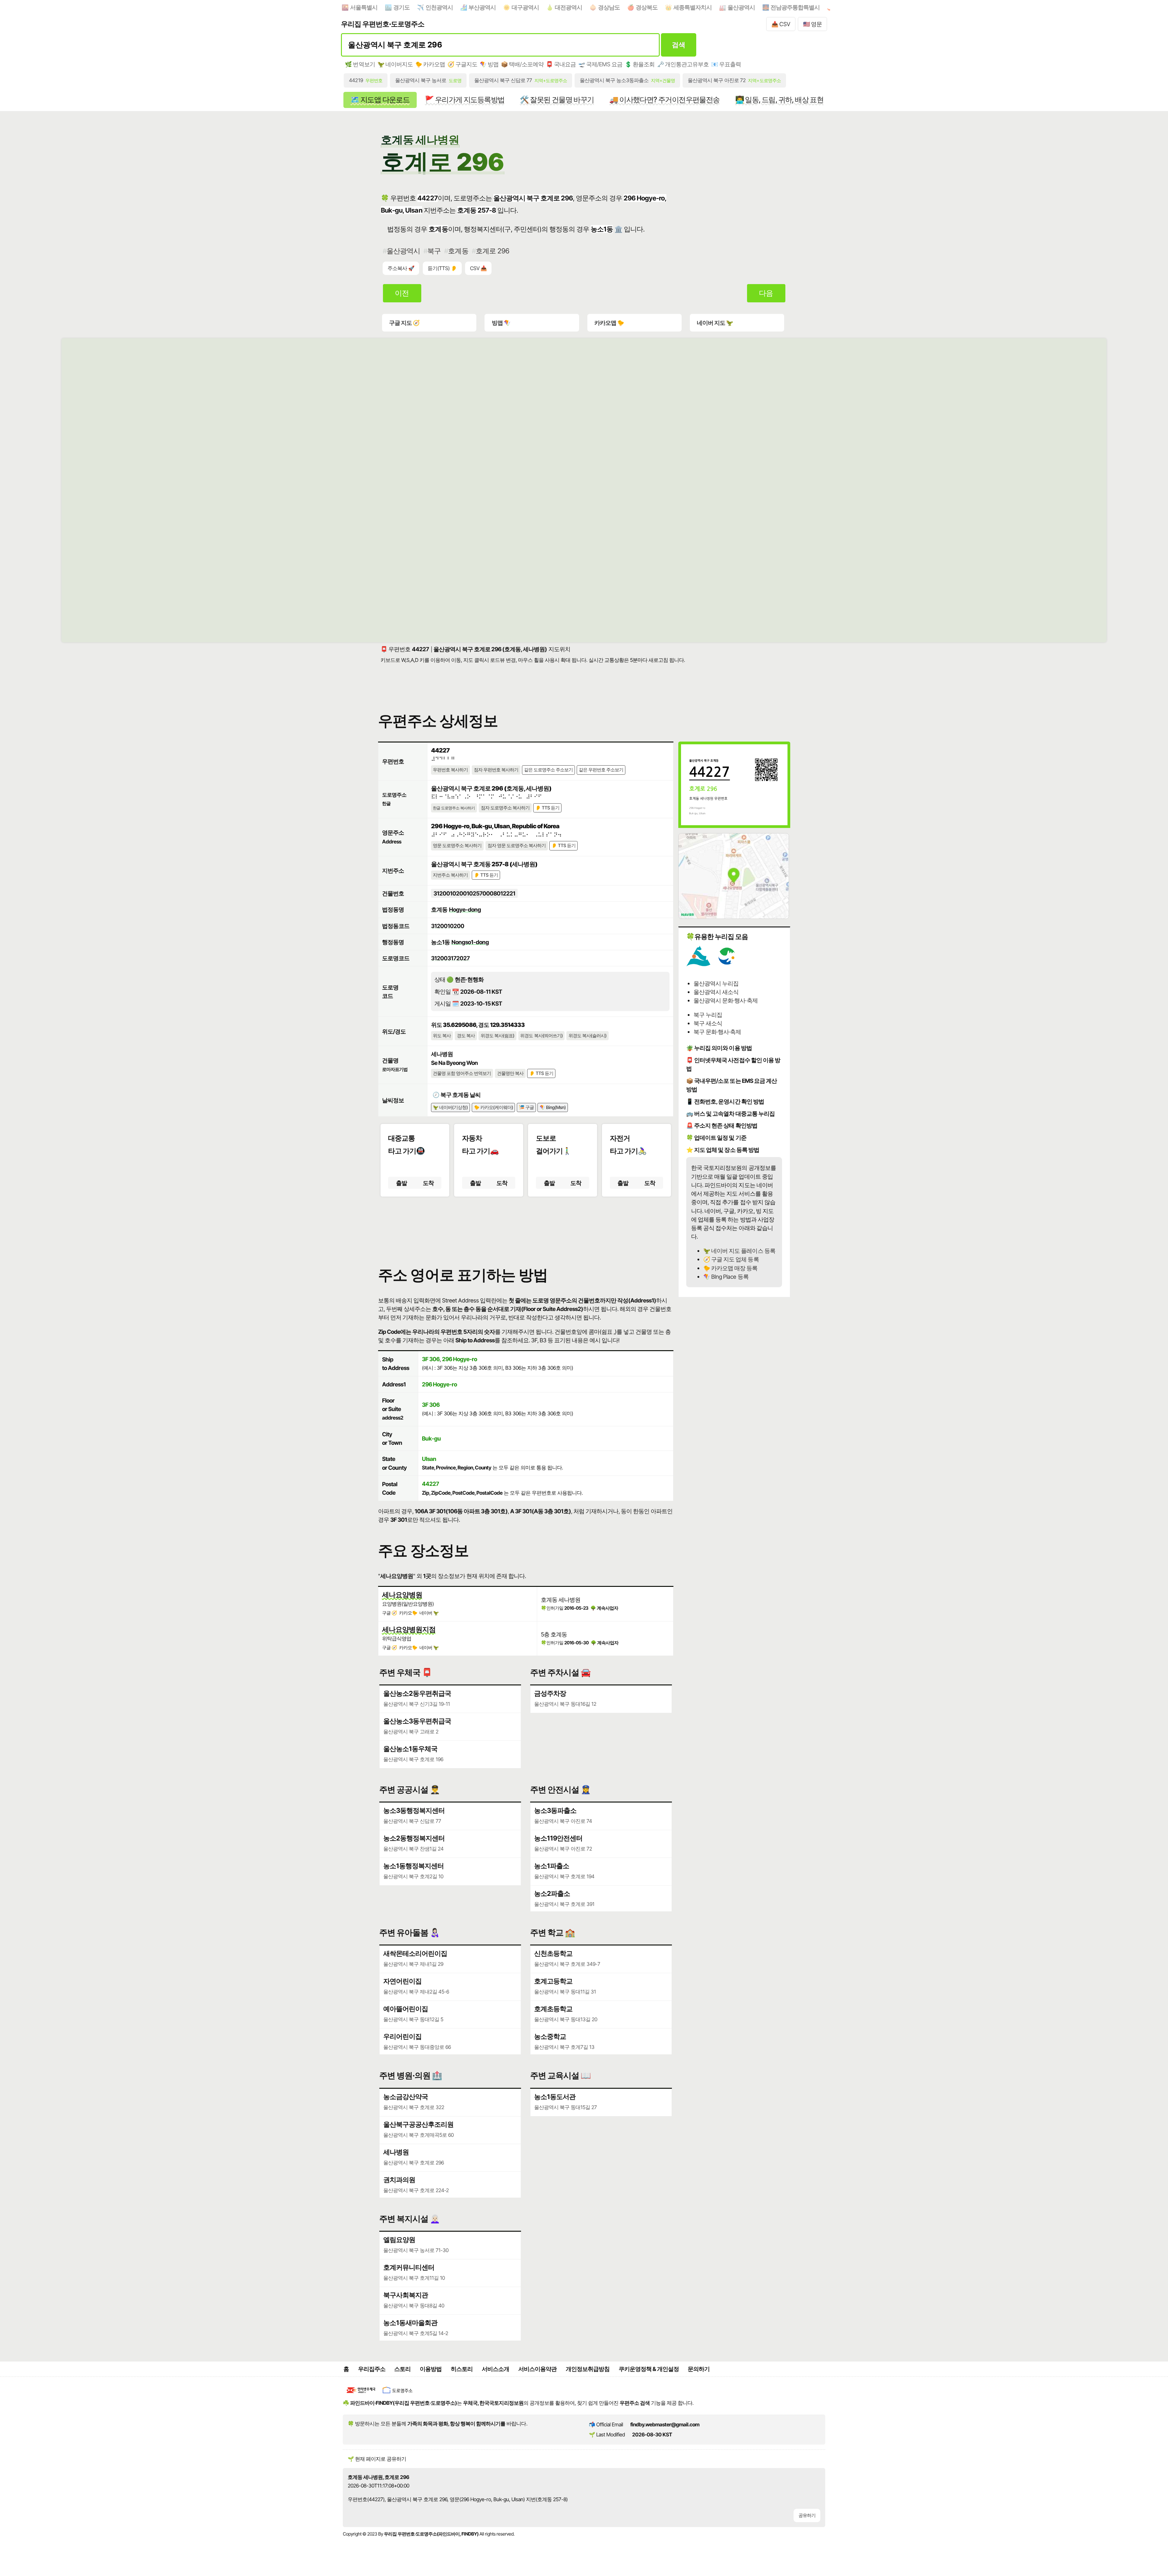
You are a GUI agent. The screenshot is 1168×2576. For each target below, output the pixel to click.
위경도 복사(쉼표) (497, 1036)
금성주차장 (550, 1693)
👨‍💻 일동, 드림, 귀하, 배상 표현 (779, 100)
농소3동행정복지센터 (414, 1810)
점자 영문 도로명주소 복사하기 (517, 846)
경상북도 (647, 7)
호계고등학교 (553, 1981)
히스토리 (462, 2369)
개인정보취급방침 (588, 2369)
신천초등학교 (553, 1953)
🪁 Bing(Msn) (553, 1107)
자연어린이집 (402, 1981)
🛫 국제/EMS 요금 (600, 64)
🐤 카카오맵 (430, 64)
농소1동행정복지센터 (414, 1866)
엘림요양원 (399, 2240)
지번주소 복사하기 (450, 875)
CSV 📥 (478, 268)
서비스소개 (495, 2369)
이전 (402, 293)
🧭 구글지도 (462, 64)
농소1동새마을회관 (410, 2323)
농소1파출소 (552, 1866)
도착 (428, 1183)
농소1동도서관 (555, 2097)
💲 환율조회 (640, 64)
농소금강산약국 (406, 2097)
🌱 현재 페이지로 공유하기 (377, 2459)
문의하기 (699, 2369)
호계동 (458, 251)
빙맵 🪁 (501, 323)
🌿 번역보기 (360, 64)
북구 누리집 (708, 1015)
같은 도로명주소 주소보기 (548, 770)
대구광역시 (525, 7)
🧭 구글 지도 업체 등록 (731, 1259)
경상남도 (609, 7)
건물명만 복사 (510, 1073)
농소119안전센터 (558, 1838)
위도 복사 (442, 1036)
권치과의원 (399, 2180)
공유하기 (807, 2515)
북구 (434, 251)
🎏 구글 (526, 1107)
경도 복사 (466, 1036)
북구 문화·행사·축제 (717, 1032)
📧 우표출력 (726, 64)
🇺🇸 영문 (812, 24)
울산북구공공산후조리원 (418, 2124)
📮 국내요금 (561, 64)
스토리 (402, 2369)
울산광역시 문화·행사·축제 (725, 1000)
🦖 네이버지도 (395, 64)
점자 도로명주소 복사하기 (505, 808)
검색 (678, 45)
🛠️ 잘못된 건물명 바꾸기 (557, 100)
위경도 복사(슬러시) (587, 1036)
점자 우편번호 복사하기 (496, 770)
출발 (401, 1183)
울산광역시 (741, 7)
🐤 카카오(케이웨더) (494, 1107)
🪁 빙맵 (489, 64)
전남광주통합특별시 (795, 7)
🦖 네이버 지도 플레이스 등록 (739, 1251)
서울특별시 (364, 7)
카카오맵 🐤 (609, 323)
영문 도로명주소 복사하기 (457, 846)
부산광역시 (482, 7)
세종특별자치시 (693, 7)
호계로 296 (492, 251)
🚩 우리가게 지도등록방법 (465, 100)
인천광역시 (439, 7)
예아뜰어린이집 (406, 2009)
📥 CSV (781, 24)
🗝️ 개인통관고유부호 (683, 64)
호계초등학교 (553, 2009)
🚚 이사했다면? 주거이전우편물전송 (664, 100)
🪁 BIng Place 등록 (726, 1277)
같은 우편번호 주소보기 (601, 770)
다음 (766, 293)
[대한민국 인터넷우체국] (361, 2394)
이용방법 (431, 2369)
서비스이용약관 (537, 2369)
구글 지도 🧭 (404, 323)
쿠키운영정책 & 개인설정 (649, 2369)
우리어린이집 (402, 2036)
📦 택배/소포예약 (522, 64)
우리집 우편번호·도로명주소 (383, 24)
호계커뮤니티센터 (409, 2267)
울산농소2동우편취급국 (417, 1693)
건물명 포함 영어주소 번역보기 (462, 1073)
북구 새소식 (708, 1023)
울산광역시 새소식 (716, 992)
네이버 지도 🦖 (715, 323)
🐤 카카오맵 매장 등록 (730, 1268)
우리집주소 (372, 2369)
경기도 (401, 7)
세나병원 (396, 2152)
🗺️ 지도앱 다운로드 (380, 100)
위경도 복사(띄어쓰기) (541, 1036)
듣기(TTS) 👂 (442, 268)
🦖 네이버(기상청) (450, 1107)
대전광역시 (568, 7)
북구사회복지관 (406, 2295)
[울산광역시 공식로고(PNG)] (698, 964)
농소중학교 (550, 2036)
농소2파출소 (552, 1893)
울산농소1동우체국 (410, 1749)
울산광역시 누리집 (716, 983)
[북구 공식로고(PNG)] (727, 964)
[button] (526, 1226)
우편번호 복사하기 (450, 770)
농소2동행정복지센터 (414, 1838)
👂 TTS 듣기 (547, 808)
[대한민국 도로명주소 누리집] (398, 2394)
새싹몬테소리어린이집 (415, 1953)
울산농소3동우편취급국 (417, 1721)
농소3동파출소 (555, 1810)
